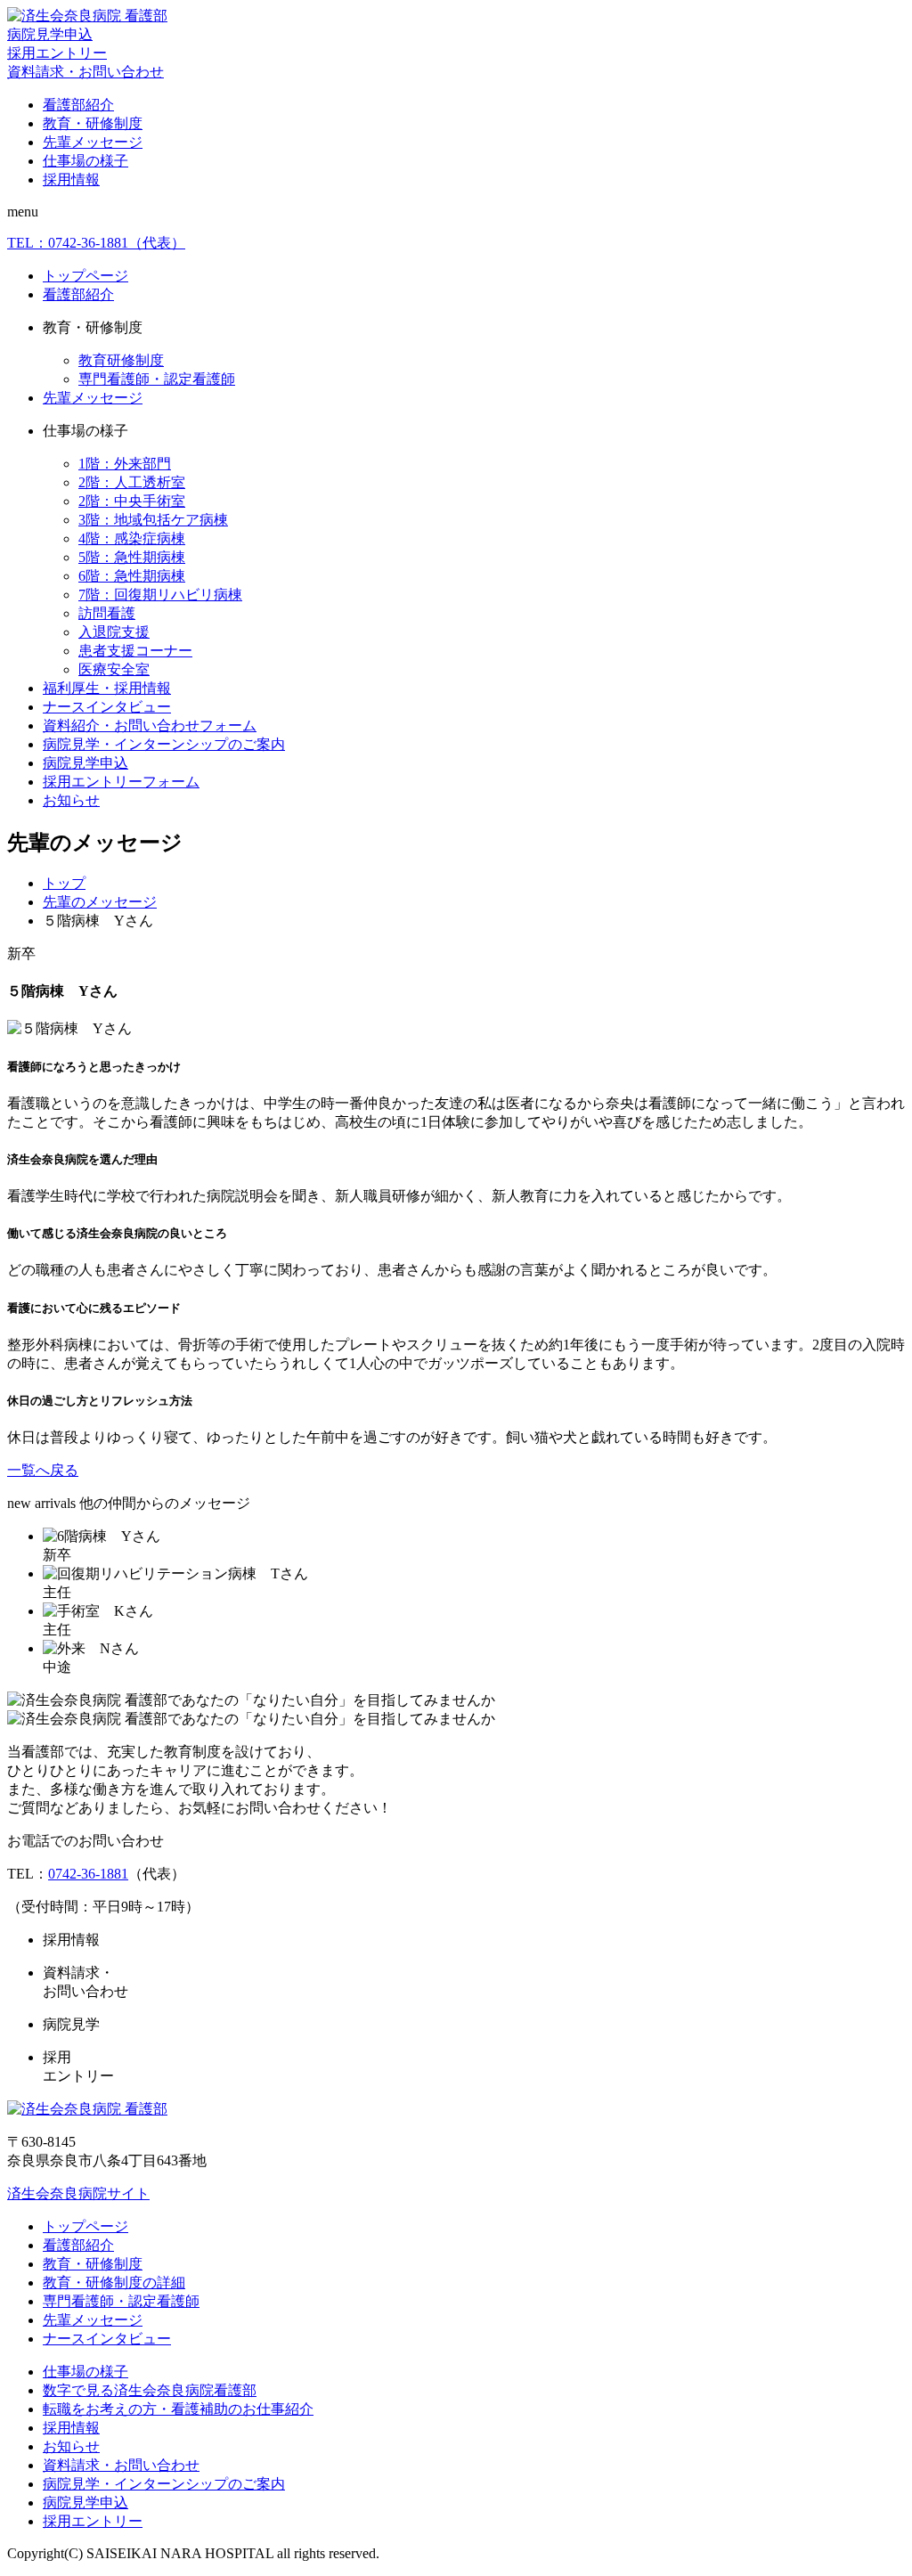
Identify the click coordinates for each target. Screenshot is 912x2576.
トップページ (85, 276)
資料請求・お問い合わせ (85, 72)
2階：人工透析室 (132, 482)
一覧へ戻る (43, 1470)
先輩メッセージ (93, 142)
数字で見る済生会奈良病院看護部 (150, 2390)
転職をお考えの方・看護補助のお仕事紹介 (178, 2409)
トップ (64, 883)
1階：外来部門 (125, 464)
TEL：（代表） (96, 243)
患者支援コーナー (135, 651)
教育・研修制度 (93, 123)
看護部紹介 (78, 105)
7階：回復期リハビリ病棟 (160, 595)
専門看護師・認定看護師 (157, 379)
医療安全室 (114, 669)
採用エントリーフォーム (121, 782)
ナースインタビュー (107, 707)
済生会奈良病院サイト (78, 2193)
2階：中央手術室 (132, 501)
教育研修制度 (121, 360)
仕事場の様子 (85, 161)
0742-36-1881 (88, 1874)
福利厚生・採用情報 (107, 688)
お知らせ (71, 800)
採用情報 (71, 179)
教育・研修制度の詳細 (114, 2283)
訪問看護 (107, 613)
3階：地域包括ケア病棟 (153, 520)
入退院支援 (114, 632)
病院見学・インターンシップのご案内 (164, 744)
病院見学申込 (50, 34)
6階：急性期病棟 (132, 576)
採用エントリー (57, 53)
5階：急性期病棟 (132, 557)
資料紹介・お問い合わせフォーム (150, 726)
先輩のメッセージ (100, 902)
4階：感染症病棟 (132, 538)
